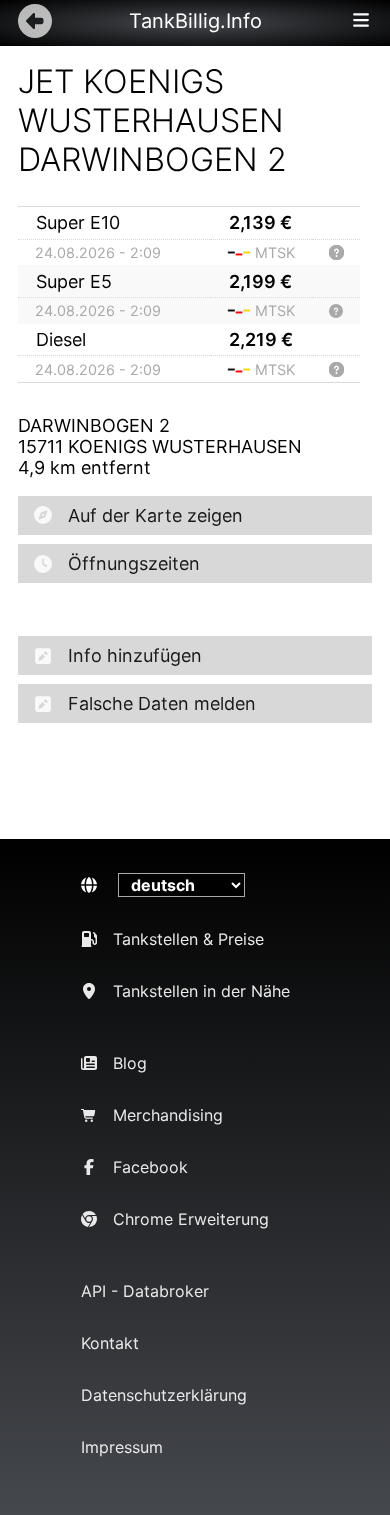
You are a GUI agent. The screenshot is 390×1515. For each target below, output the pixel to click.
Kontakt (110, 1343)
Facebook (150, 1167)
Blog (130, 1063)
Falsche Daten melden (162, 703)
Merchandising (168, 1115)
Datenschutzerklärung (164, 1395)
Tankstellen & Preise (188, 939)
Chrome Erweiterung (191, 1219)
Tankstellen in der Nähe (201, 991)
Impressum (122, 1447)
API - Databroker (145, 1291)
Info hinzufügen (135, 655)
